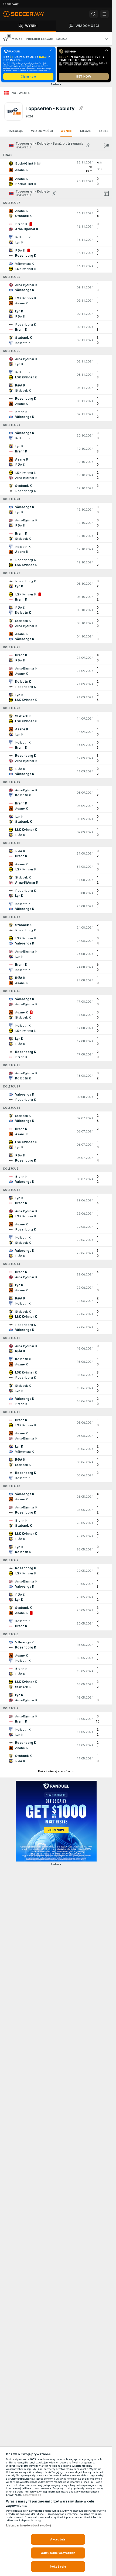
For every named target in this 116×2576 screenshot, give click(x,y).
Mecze (85, 131)
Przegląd (15, 131)
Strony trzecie (32, 2495)
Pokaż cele (58, 2567)
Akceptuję (58, 2539)
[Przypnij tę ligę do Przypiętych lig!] (81, 108)
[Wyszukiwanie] (94, 14)
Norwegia (21, 93)
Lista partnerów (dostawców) (28, 2525)
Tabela (105, 131)
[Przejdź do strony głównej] (27, 14)
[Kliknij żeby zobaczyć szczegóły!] (56, 167)
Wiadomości (42, 131)
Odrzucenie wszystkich (58, 2553)
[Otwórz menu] (104, 14)
